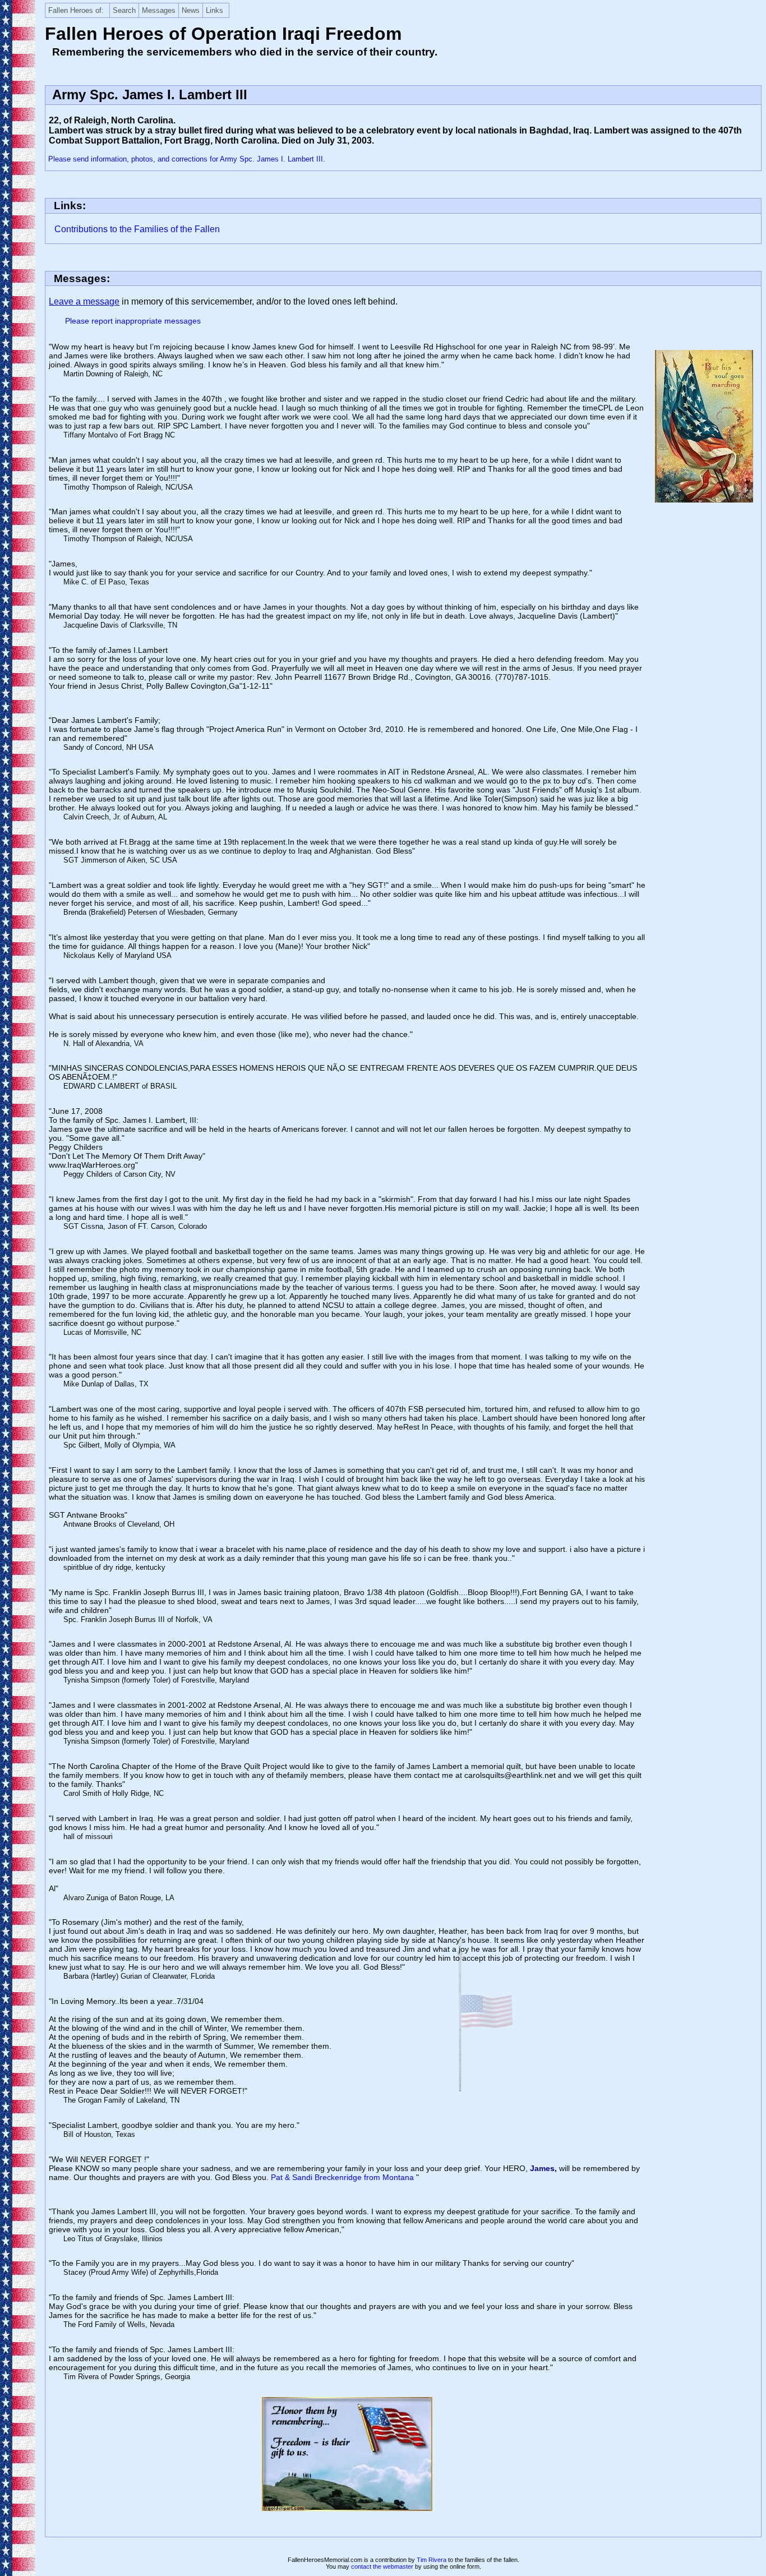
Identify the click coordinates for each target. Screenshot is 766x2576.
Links (214, 10)
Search (124, 10)
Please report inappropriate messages (133, 321)
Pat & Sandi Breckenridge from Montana (343, 2177)
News (191, 10)
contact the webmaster (382, 2566)
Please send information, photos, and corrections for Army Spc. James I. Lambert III (186, 159)
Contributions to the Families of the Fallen (137, 229)
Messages (159, 10)
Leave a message (84, 301)
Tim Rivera (432, 2560)
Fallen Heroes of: (76, 10)
